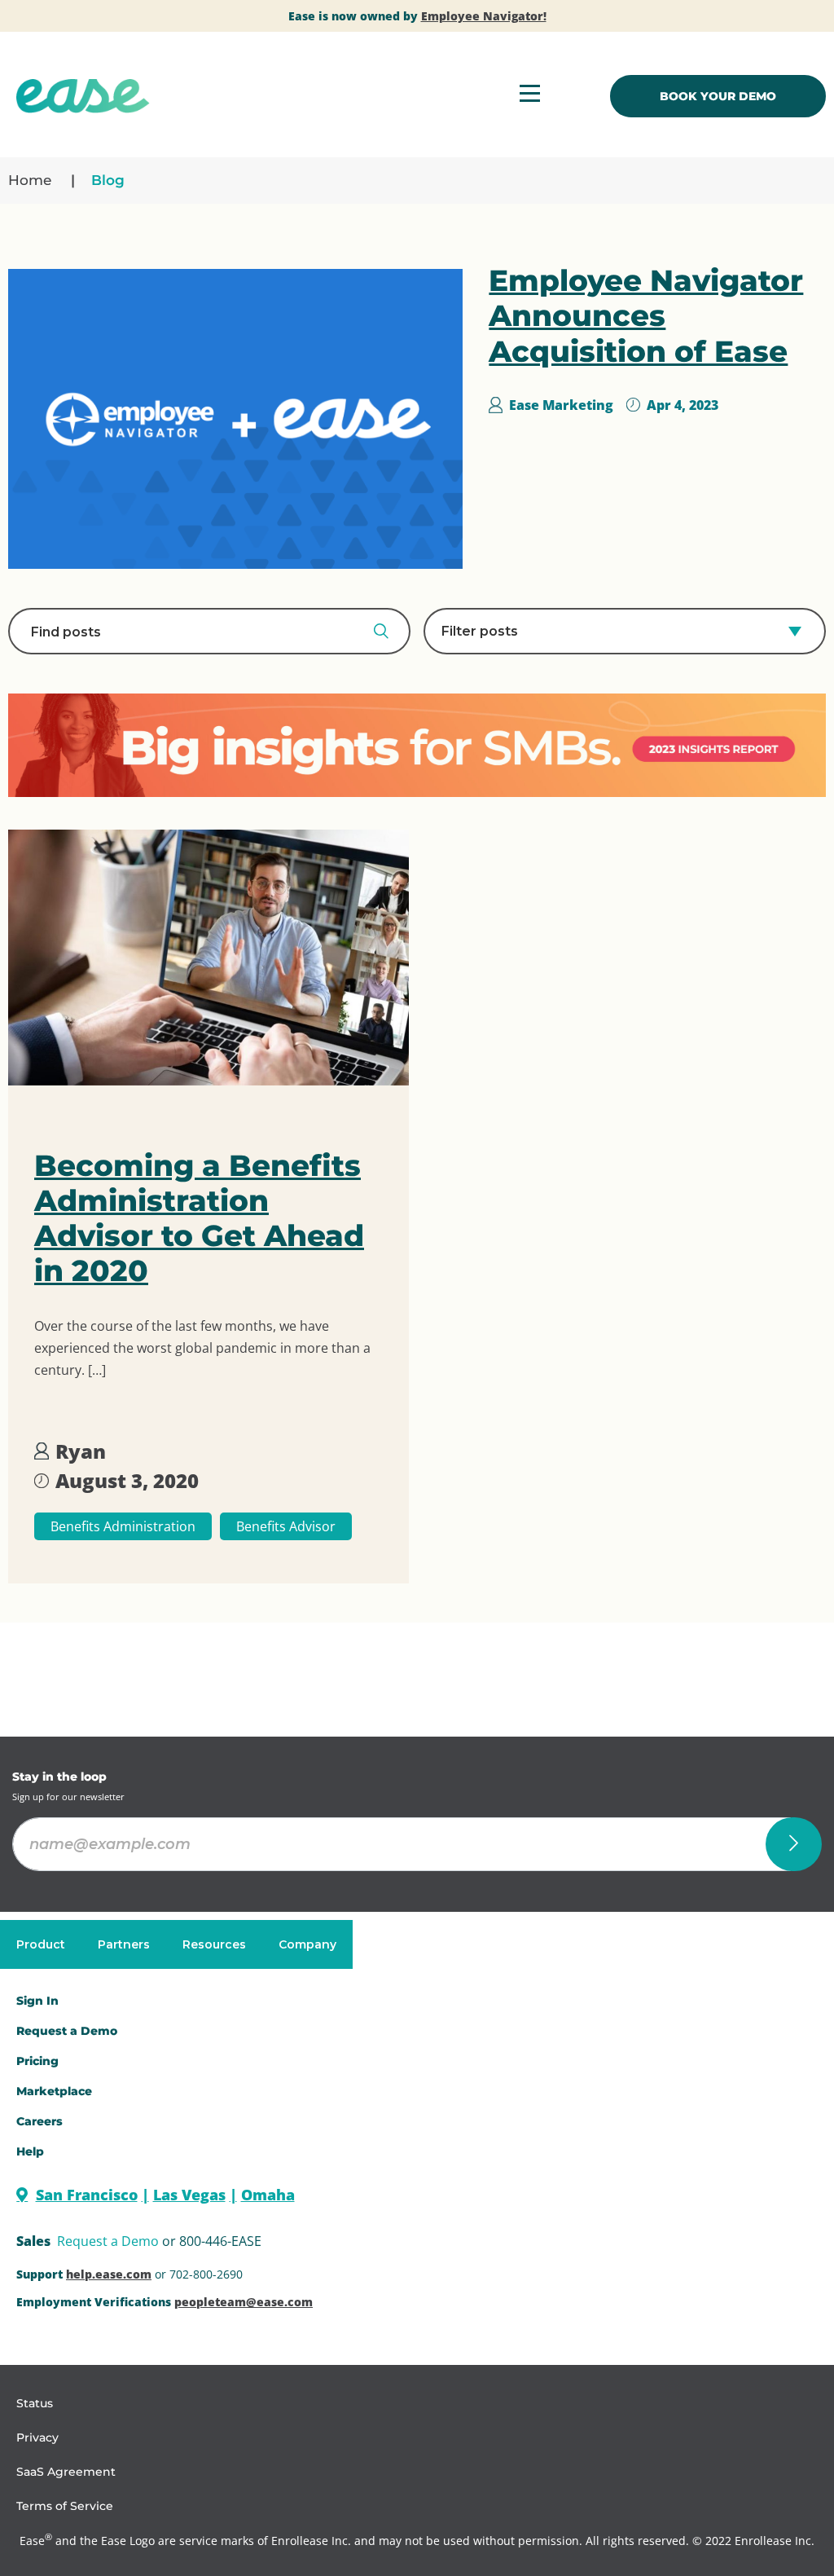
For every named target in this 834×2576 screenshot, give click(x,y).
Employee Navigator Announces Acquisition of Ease (646, 315)
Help (30, 2151)
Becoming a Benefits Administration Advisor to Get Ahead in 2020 (199, 1218)
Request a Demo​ (67, 2031)
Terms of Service (65, 2506)
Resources (214, 1944)
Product (41, 1944)
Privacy (37, 2437)
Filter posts (480, 631)
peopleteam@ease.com (244, 2302)
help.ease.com (109, 2274)
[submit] (794, 1844)
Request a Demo (108, 2241)
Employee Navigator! (484, 16)
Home (30, 180)
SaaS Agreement (66, 2472)
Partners (124, 1944)
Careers (40, 2121)
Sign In (37, 2001)
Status (35, 2403)
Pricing (37, 2061)
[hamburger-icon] (530, 96)
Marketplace (54, 2091)
